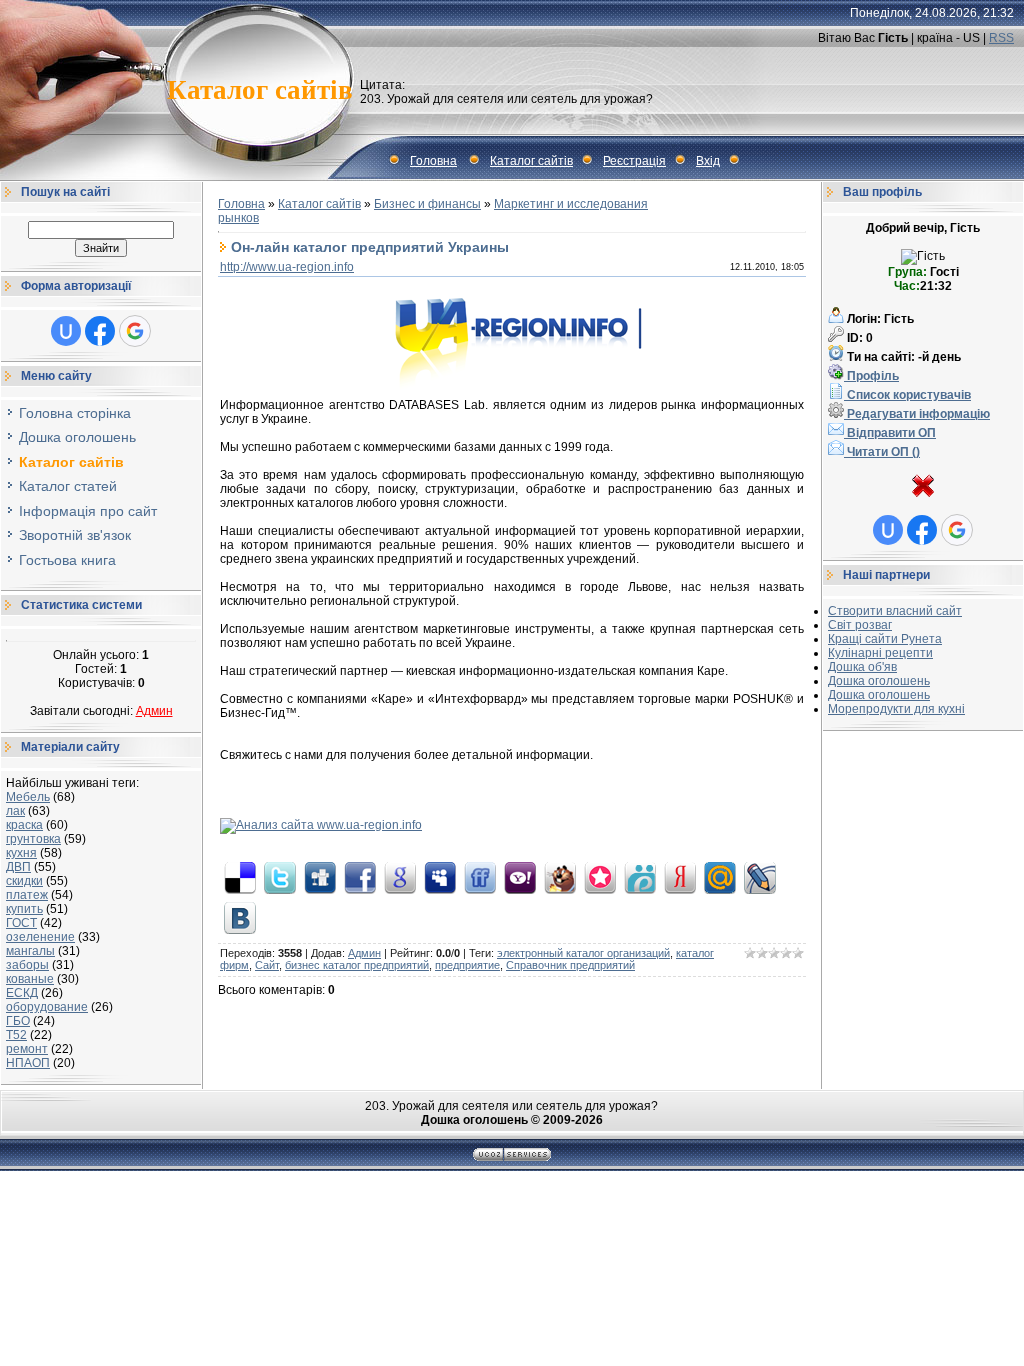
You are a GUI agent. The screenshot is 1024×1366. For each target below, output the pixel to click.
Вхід (708, 161)
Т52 (16, 1035)
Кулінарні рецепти (880, 653)
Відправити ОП (890, 433)
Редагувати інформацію (917, 414)
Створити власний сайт (895, 611)
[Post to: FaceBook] (360, 877)
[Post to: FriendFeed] (480, 877)
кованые (30, 979)
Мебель (28, 797)
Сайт (267, 965)
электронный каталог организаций (583, 953)
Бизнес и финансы (427, 204)
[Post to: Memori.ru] (600, 877)
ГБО (18, 1021)
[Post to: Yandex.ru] (680, 877)
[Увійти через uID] (66, 331)
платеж (27, 895)
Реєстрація (634, 161)
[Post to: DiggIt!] (320, 877)
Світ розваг (860, 625)
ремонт (27, 1049)
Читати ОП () (882, 452)
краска (24, 825)
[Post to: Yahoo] (520, 877)
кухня (21, 853)
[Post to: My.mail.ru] (720, 877)
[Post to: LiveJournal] (760, 877)
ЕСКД (22, 993)
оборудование (47, 1007)
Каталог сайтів (531, 161)
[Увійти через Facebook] (100, 331)
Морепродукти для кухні (896, 709)
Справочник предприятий (570, 965)
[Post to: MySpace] (440, 877)
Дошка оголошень (879, 681)
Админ (154, 711)
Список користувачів (907, 395)
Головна (433, 161)
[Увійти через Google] (135, 331)
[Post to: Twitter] (280, 877)
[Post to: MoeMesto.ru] (640, 877)
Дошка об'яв (862, 667)
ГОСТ (21, 923)
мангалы (30, 951)
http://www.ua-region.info (287, 267)
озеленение (40, 937)
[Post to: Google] (400, 877)
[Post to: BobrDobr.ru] (560, 877)
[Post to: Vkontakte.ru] (240, 917)
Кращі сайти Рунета (885, 639)
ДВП (18, 867)
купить (24, 909)
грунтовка (33, 839)
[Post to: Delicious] (240, 877)
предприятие (467, 965)
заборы (27, 965)
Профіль (871, 376)
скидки (24, 881)
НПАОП (28, 1063)
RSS (1001, 38)
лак (15, 811)
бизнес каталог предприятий (357, 965)
